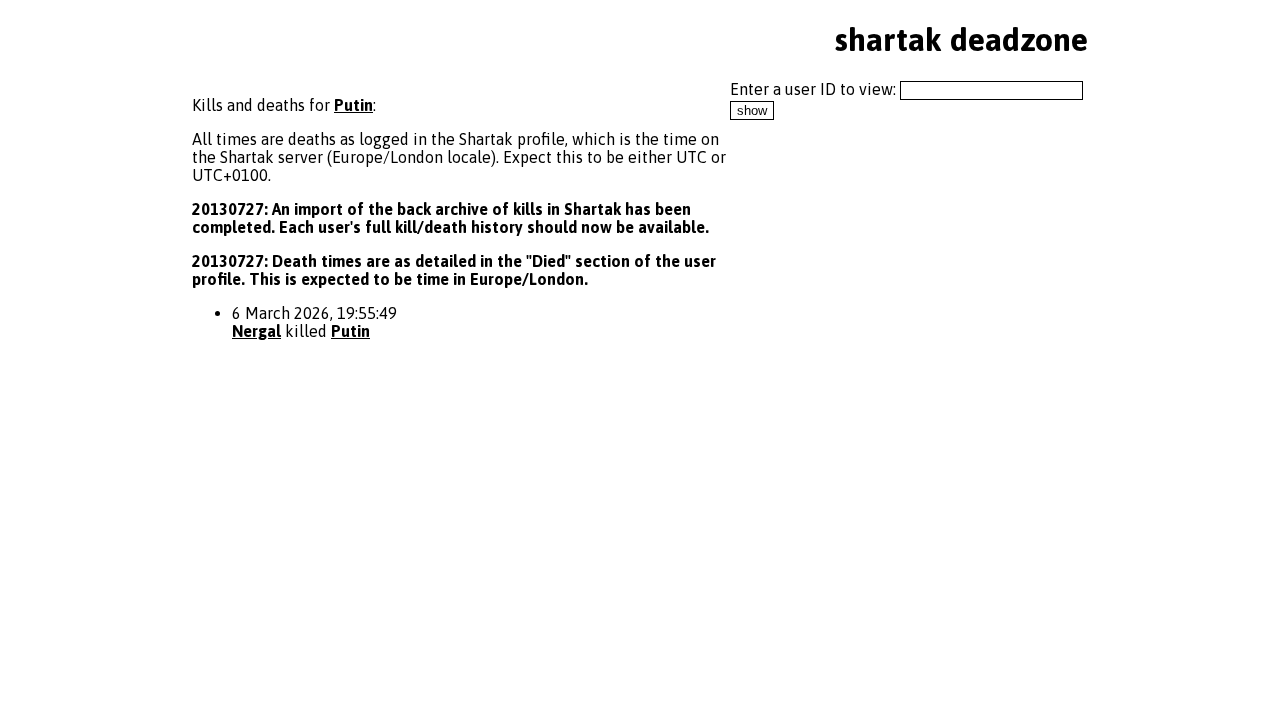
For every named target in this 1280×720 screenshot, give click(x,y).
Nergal (256, 331)
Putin (353, 105)
